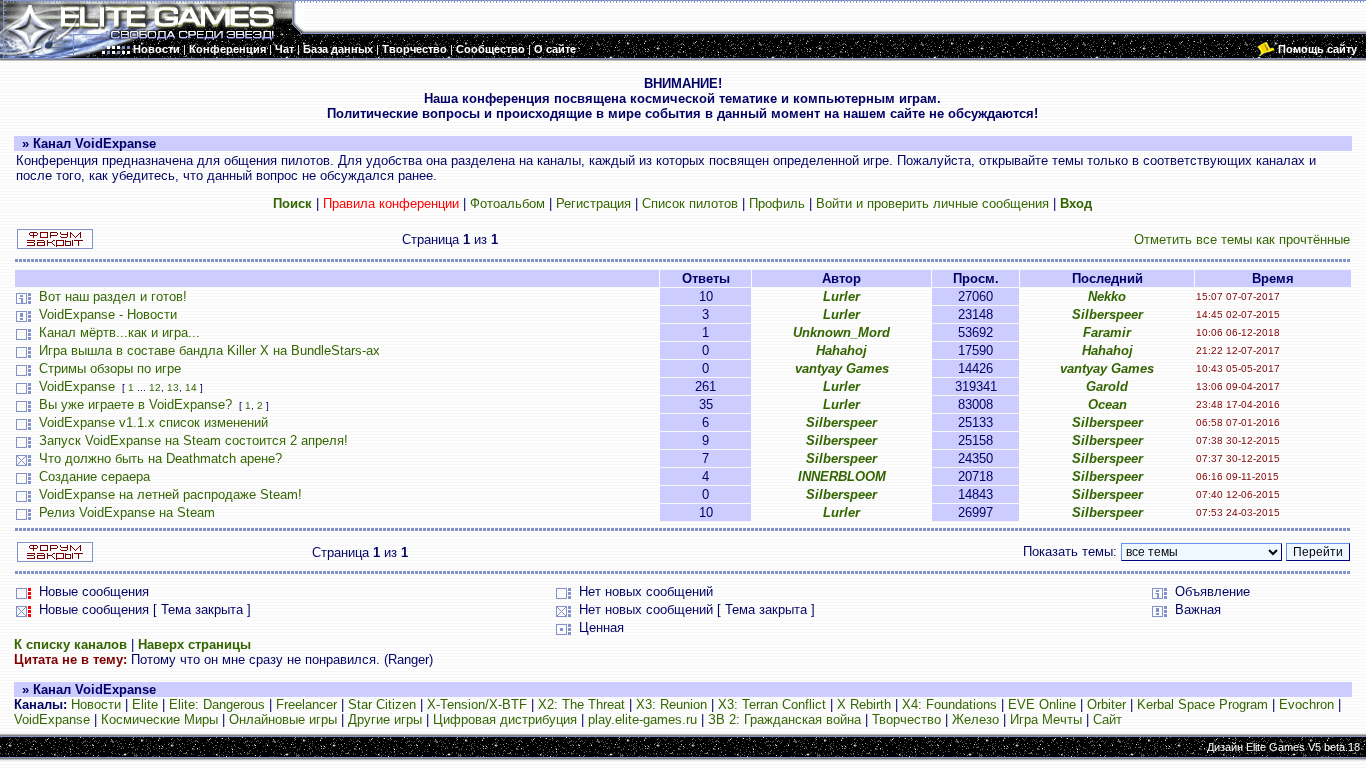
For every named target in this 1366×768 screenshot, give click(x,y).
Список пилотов (690, 203)
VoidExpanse (77, 386)
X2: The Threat (581, 704)
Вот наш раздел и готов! (113, 296)
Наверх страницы (194, 644)
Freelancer (306, 704)
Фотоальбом (507, 203)
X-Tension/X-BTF (477, 704)
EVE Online (1042, 704)
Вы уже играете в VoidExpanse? (135, 404)
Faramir (1107, 332)
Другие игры (385, 719)
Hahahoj (841, 350)
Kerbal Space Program (1202, 704)
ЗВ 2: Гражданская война (784, 719)
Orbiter (1106, 704)
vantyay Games (842, 368)
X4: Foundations (949, 704)
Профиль (777, 203)
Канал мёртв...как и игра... (119, 332)
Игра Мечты (1046, 719)
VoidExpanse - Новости (108, 314)
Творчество (906, 719)
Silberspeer (1107, 314)
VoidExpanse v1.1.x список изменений (153, 422)
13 (173, 387)
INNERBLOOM (842, 476)
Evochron (1306, 704)
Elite (145, 704)
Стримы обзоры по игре (110, 368)
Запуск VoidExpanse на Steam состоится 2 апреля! (193, 440)
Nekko (1107, 296)
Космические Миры (159, 719)
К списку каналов (70, 644)
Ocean (1107, 404)
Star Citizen (382, 704)
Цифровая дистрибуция (505, 719)
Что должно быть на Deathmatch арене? (160, 458)
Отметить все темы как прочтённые (1242, 239)
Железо (975, 719)
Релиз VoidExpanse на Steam (127, 512)
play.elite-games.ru (642, 719)
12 (155, 387)
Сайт (1107, 719)
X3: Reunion (671, 704)
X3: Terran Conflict (772, 704)
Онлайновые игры (283, 719)
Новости (96, 704)
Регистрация (593, 203)
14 (191, 387)
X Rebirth (864, 704)
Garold (1107, 386)
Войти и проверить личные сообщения (932, 203)
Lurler (841, 296)
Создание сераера (94, 476)
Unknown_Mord (841, 332)
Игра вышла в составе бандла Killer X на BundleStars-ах (209, 350)
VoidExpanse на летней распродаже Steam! (170, 494)
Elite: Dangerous (217, 704)
